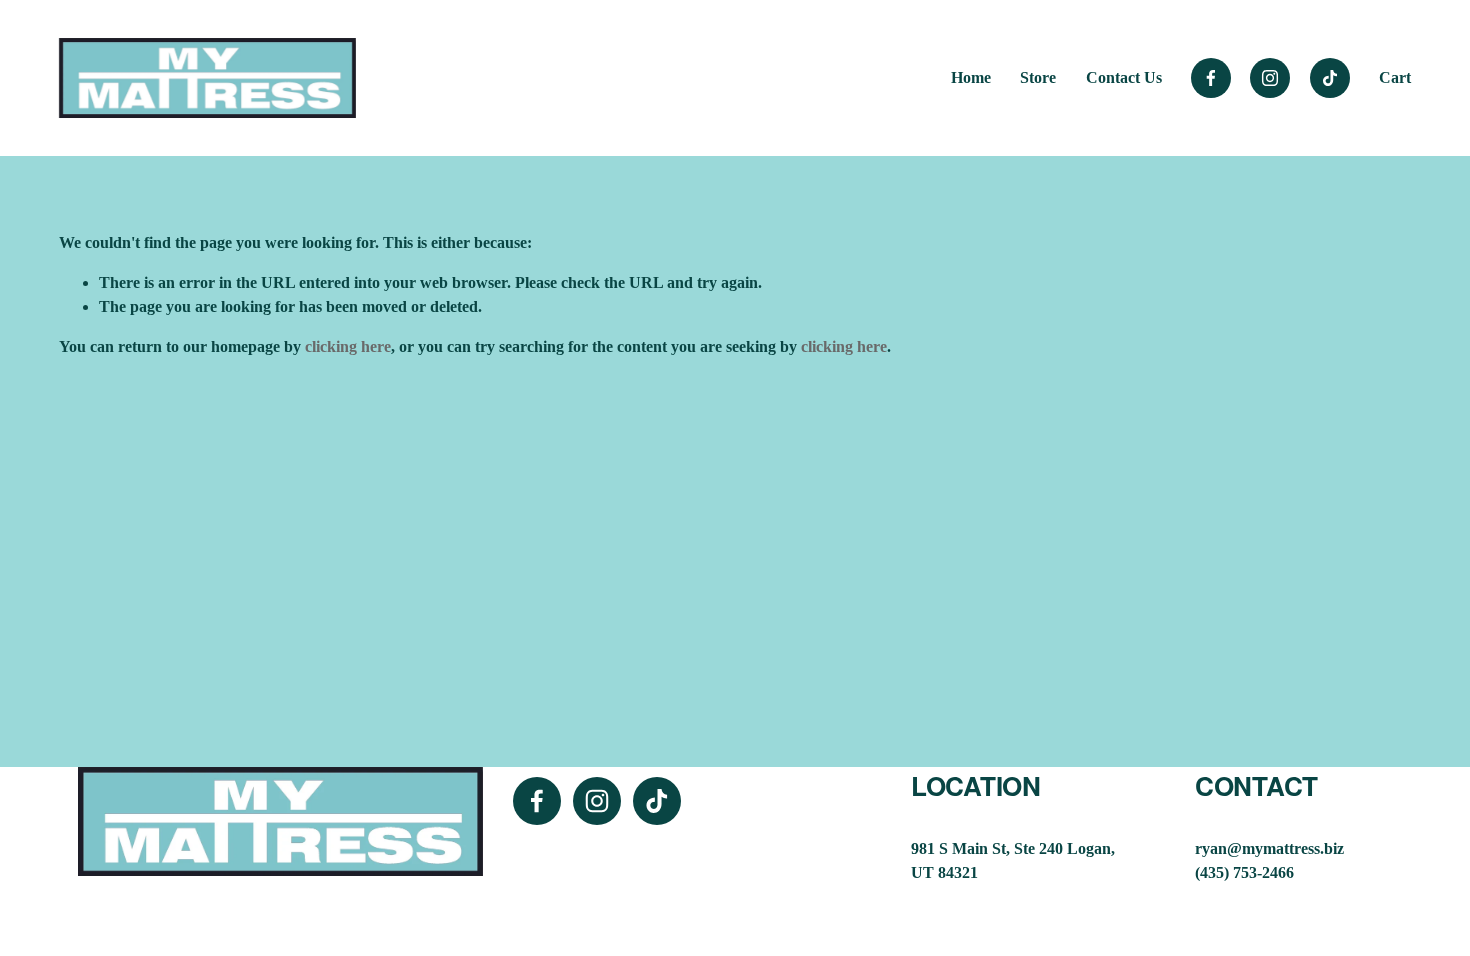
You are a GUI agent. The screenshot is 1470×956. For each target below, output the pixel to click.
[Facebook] (1211, 78)
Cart (1395, 77)
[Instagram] (1270, 78)
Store (1038, 77)
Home (971, 77)
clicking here (348, 346)
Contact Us (1124, 77)
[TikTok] (1330, 78)
